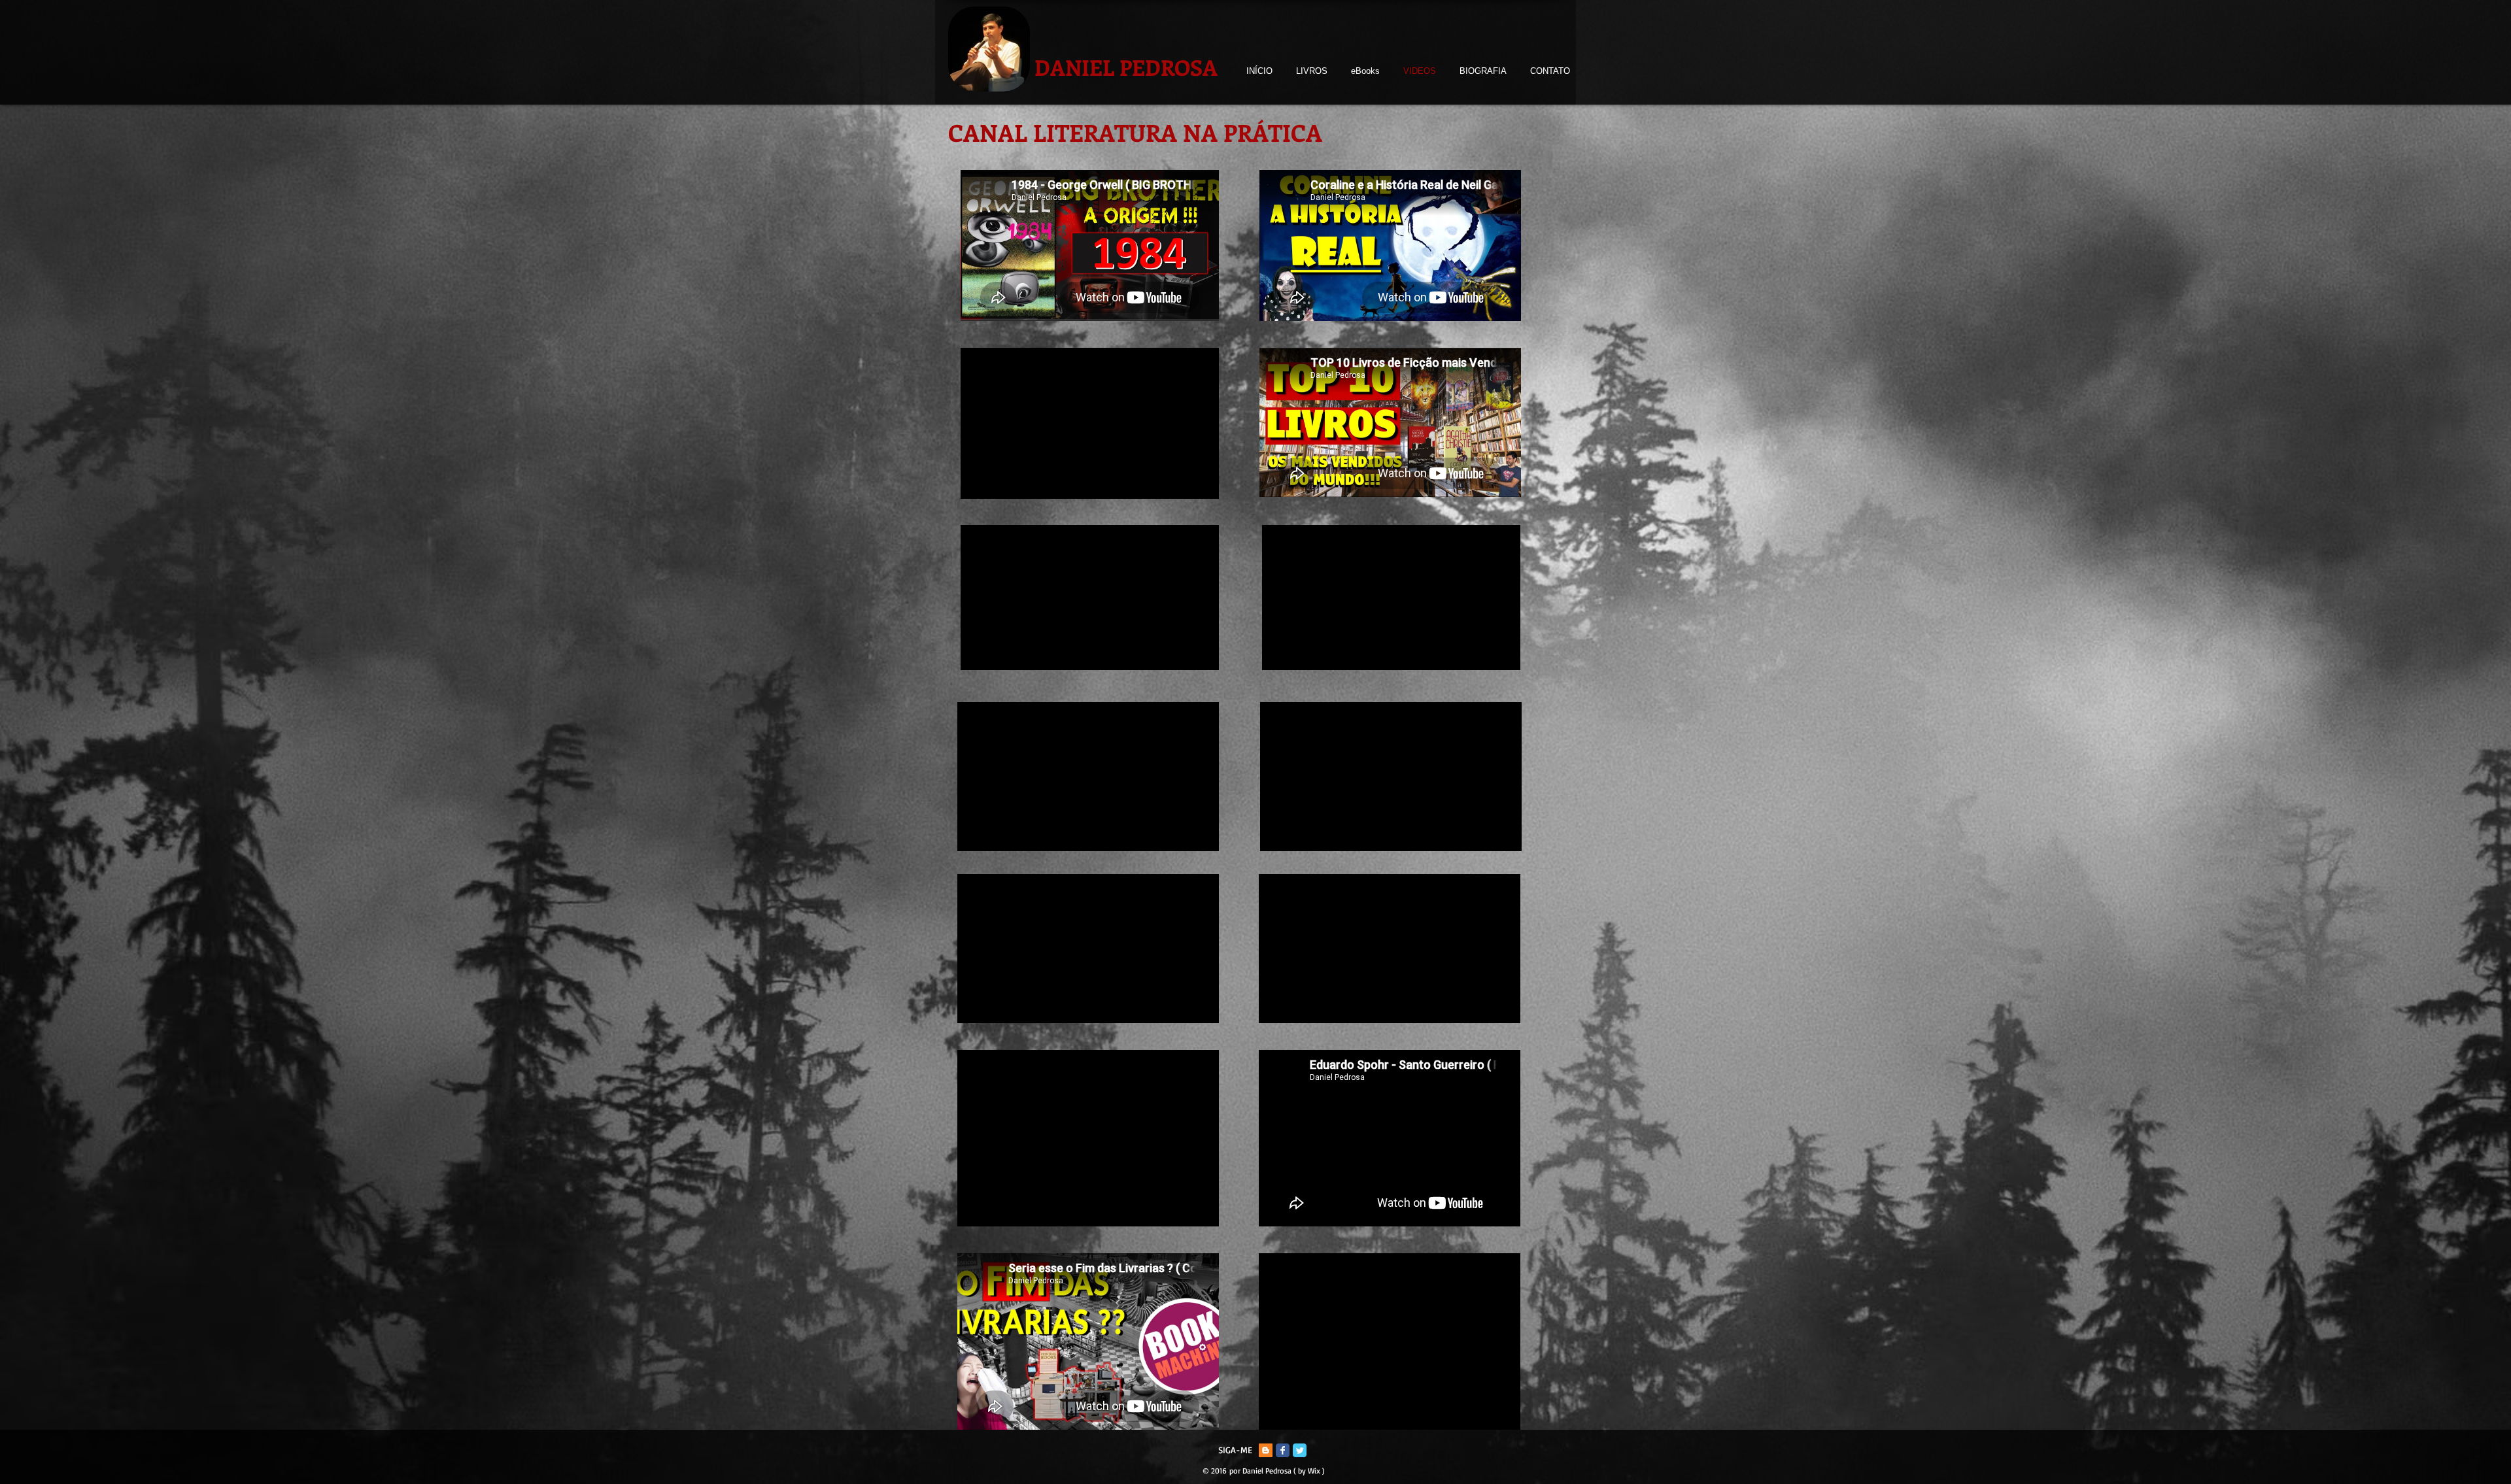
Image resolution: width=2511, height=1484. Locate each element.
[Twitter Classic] (1300, 1450)
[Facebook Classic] (1283, 1450)
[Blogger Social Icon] (1266, 1450)
